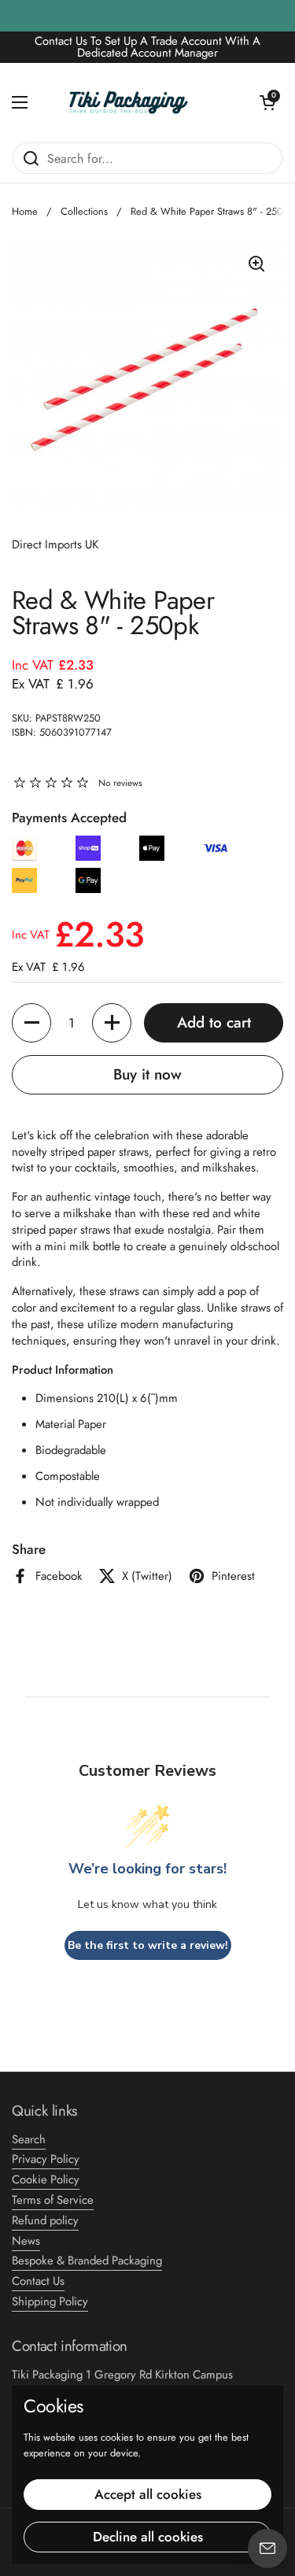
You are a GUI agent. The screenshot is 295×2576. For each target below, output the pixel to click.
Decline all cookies (148, 2537)
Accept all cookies (148, 2494)
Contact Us (38, 2281)
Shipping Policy (50, 2301)
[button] (267, 102)
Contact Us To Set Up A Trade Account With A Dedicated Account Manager (147, 47)
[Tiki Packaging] (144, 102)
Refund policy (45, 2220)
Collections (84, 211)
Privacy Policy (46, 2159)
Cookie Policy (46, 2179)
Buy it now (147, 1074)
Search (29, 2139)
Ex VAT (53, 684)
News (26, 2241)
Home (25, 211)
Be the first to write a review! (148, 1945)
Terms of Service (53, 2200)
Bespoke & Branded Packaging (87, 2260)
